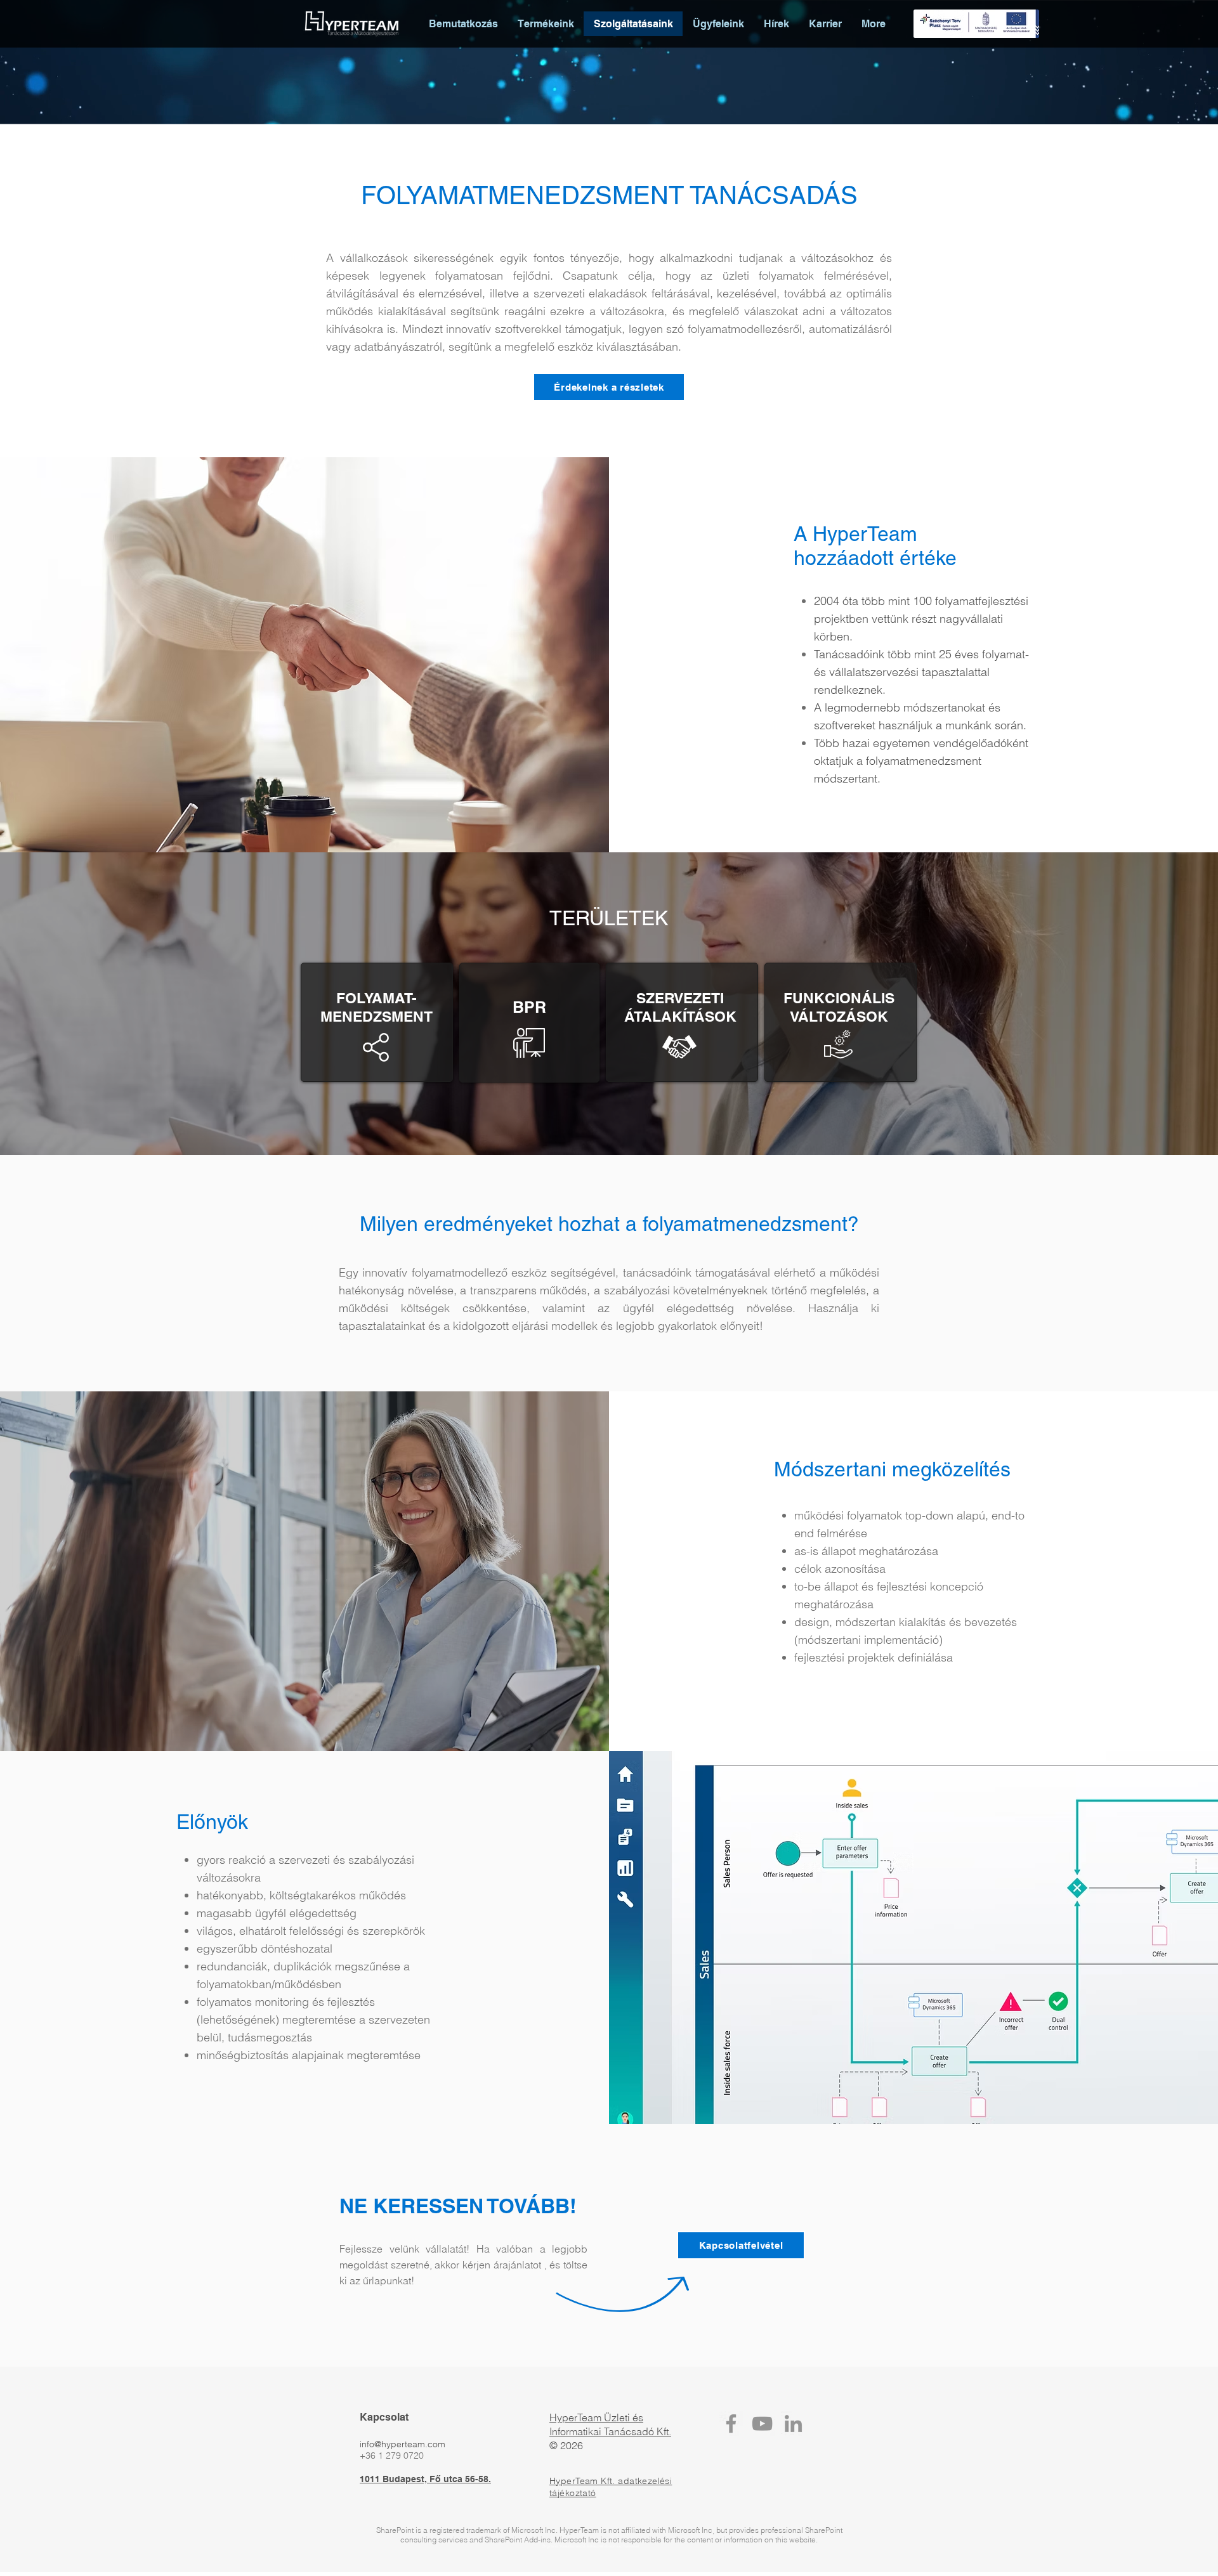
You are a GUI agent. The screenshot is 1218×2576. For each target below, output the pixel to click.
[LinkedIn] (793, 2423)
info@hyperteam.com (403, 2444)
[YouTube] (762, 2423)
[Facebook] (731, 2423)
